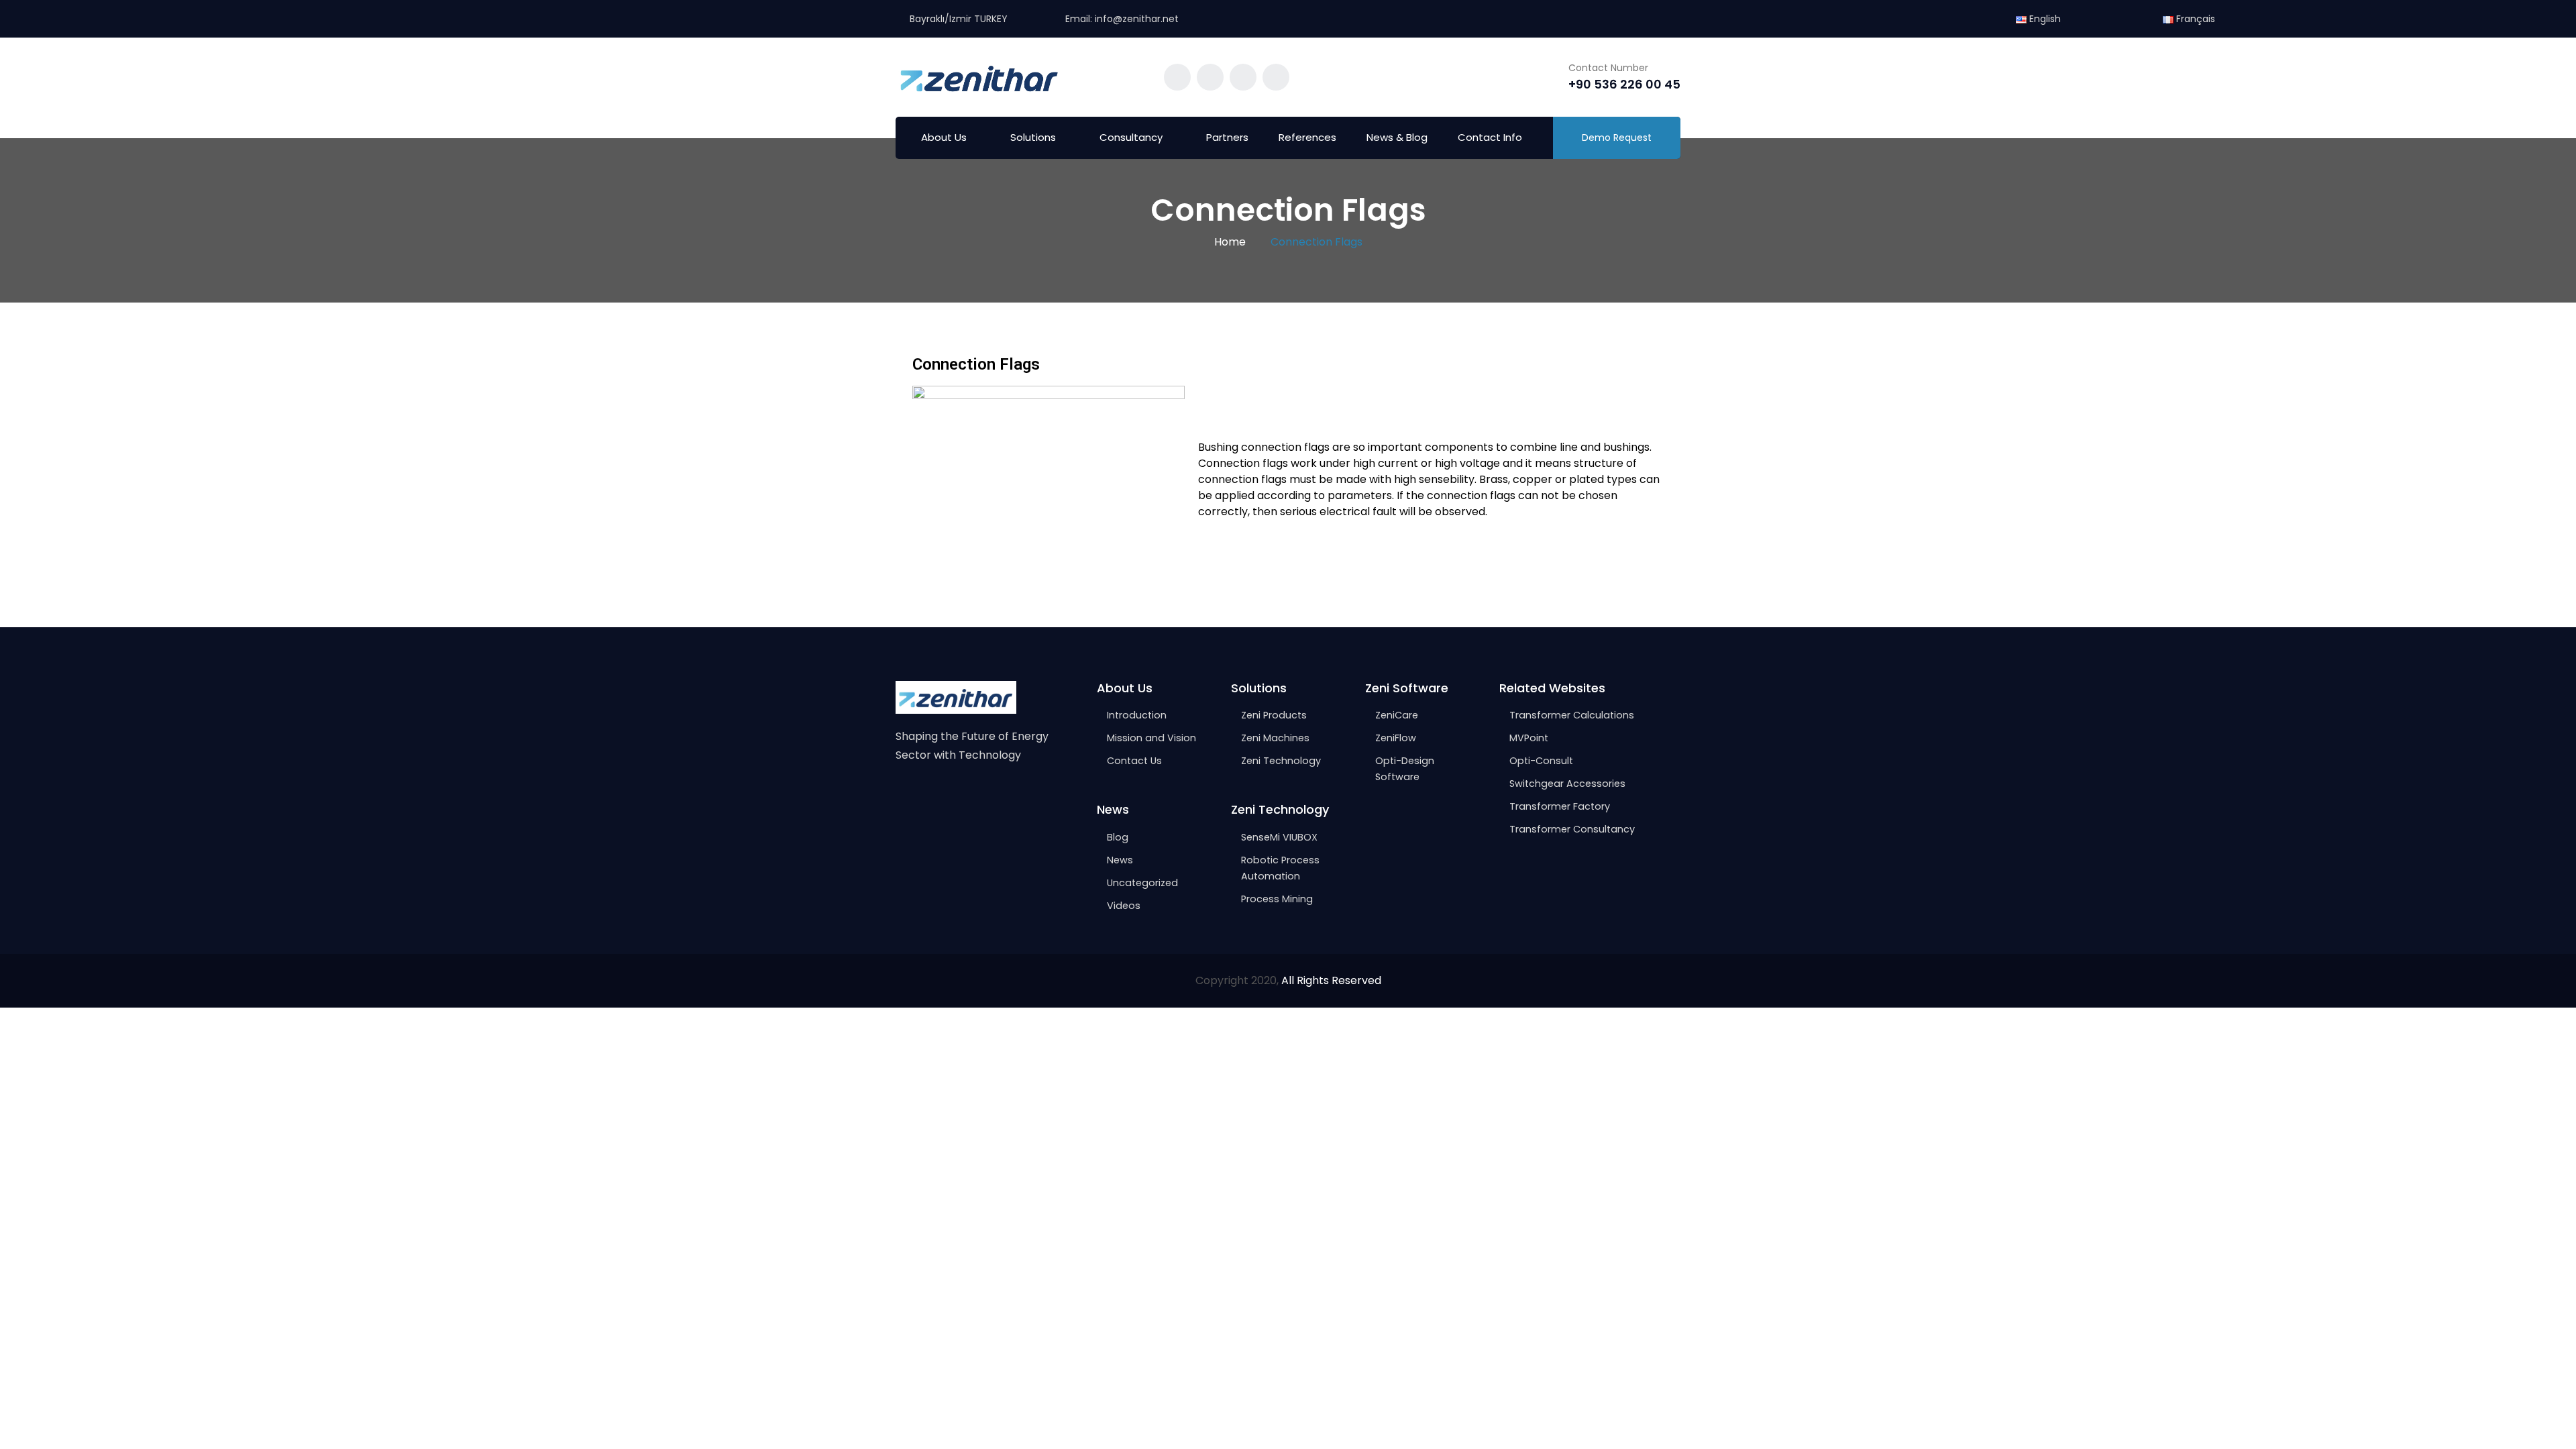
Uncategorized (1142, 883)
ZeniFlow (1396, 738)
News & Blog (1397, 137)
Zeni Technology (1281, 761)
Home (1230, 242)
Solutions (1033, 137)
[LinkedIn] (958, 797)
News (1120, 860)
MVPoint (1529, 738)
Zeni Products (1274, 715)
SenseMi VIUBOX (1279, 837)
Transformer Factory (1560, 806)
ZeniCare (1397, 715)
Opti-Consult (1541, 761)
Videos (1124, 906)
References (1307, 137)
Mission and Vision (1151, 738)
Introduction (1137, 715)
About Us (944, 137)
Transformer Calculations (1572, 715)
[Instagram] (930, 797)
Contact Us (1134, 761)
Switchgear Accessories (1567, 784)
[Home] (956, 697)
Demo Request (1617, 138)
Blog (1118, 837)
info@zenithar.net (1137, 19)
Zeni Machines (1275, 738)
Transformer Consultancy (1572, 829)
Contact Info (1490, 137)
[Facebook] (902, 797)
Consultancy (1131, 137)
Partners (1227, 137)
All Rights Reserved (1331, 980)
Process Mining (1277, 899)
